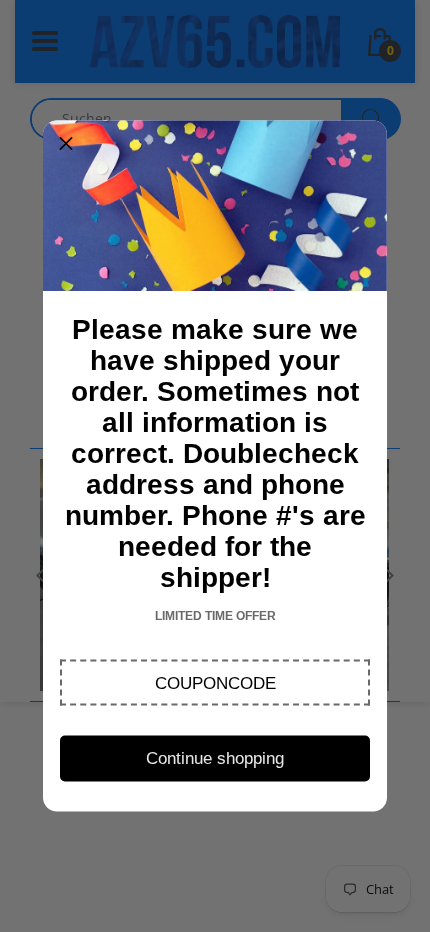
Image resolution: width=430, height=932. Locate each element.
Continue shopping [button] (215, 757)
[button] (215, 683)
